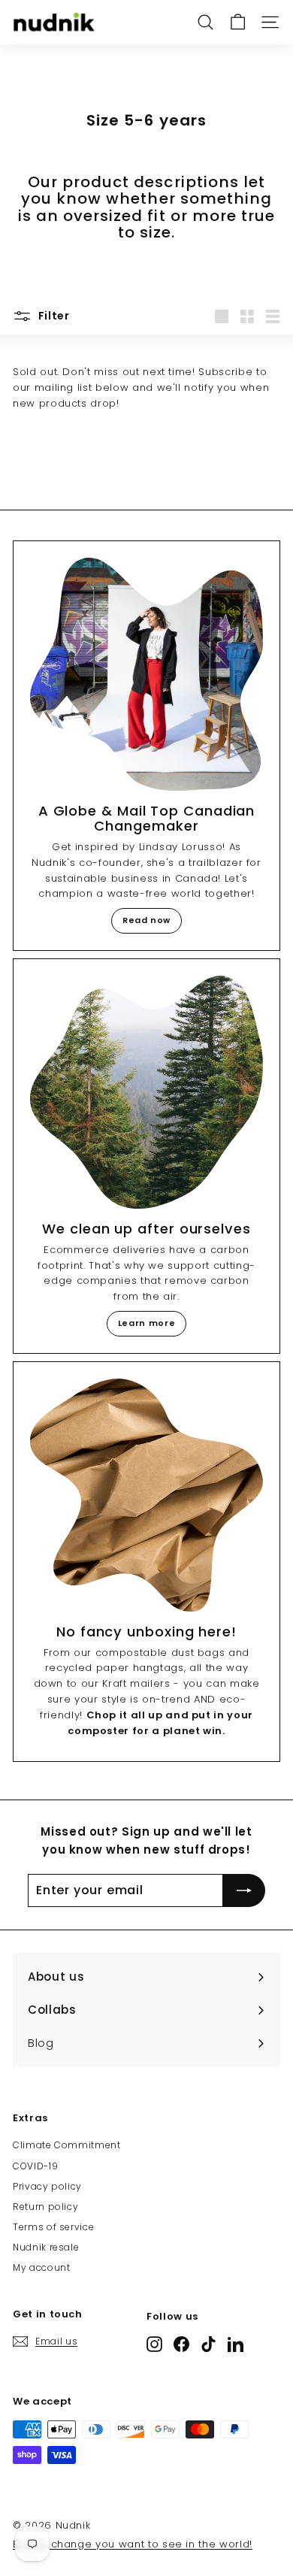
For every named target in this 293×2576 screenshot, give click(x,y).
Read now (146, 920)
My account (42, 2267)
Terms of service (53, 2227)
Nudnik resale (46, 2247)
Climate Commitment (67, 2145)
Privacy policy (47, 2186)
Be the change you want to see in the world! (133, 2544)
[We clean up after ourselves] (146, 1092)
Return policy (45, 2207)
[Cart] (238, 22)
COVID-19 (35, 2166)
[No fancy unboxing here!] (146, 1495)
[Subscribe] (244, 1890)
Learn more (147, 1323)
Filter (53, 316)
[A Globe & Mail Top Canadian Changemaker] (146, 674)
